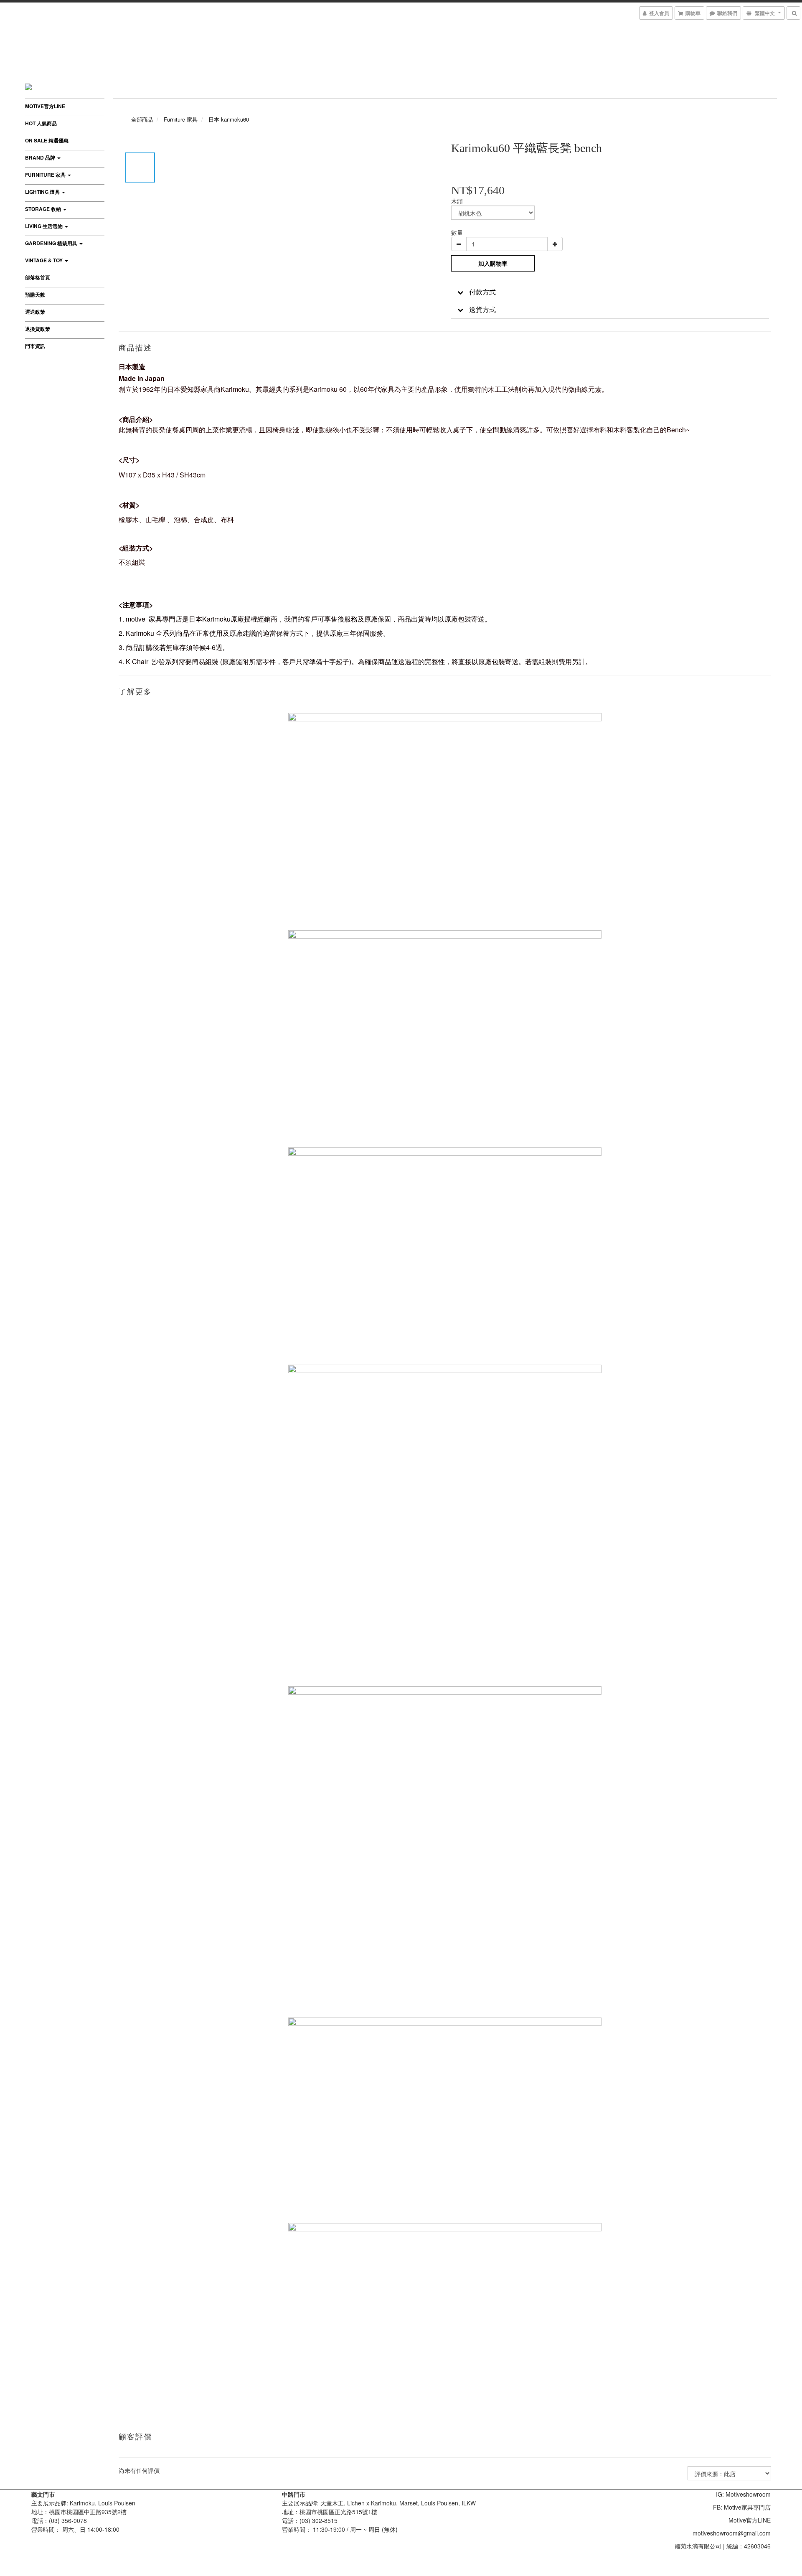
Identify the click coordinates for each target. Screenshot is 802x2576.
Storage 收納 (44, 209)
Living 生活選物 (44, 226)
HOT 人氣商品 (41, 123)
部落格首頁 (38, 277)
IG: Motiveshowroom (743, 2494)
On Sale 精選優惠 (47, 140)
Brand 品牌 (41, 157)
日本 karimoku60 (229, 119)
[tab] (610, 292)
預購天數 (35, 294)
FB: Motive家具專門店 (742, 2507)
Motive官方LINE (45, 106)
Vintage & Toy (44, 260)
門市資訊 (35, 346)
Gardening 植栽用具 (52, 243)
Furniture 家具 (46, 175)
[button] (610, 292)
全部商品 (142, 119)
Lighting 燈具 (43, 192)
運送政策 (35, 312)
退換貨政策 (38, 329)
